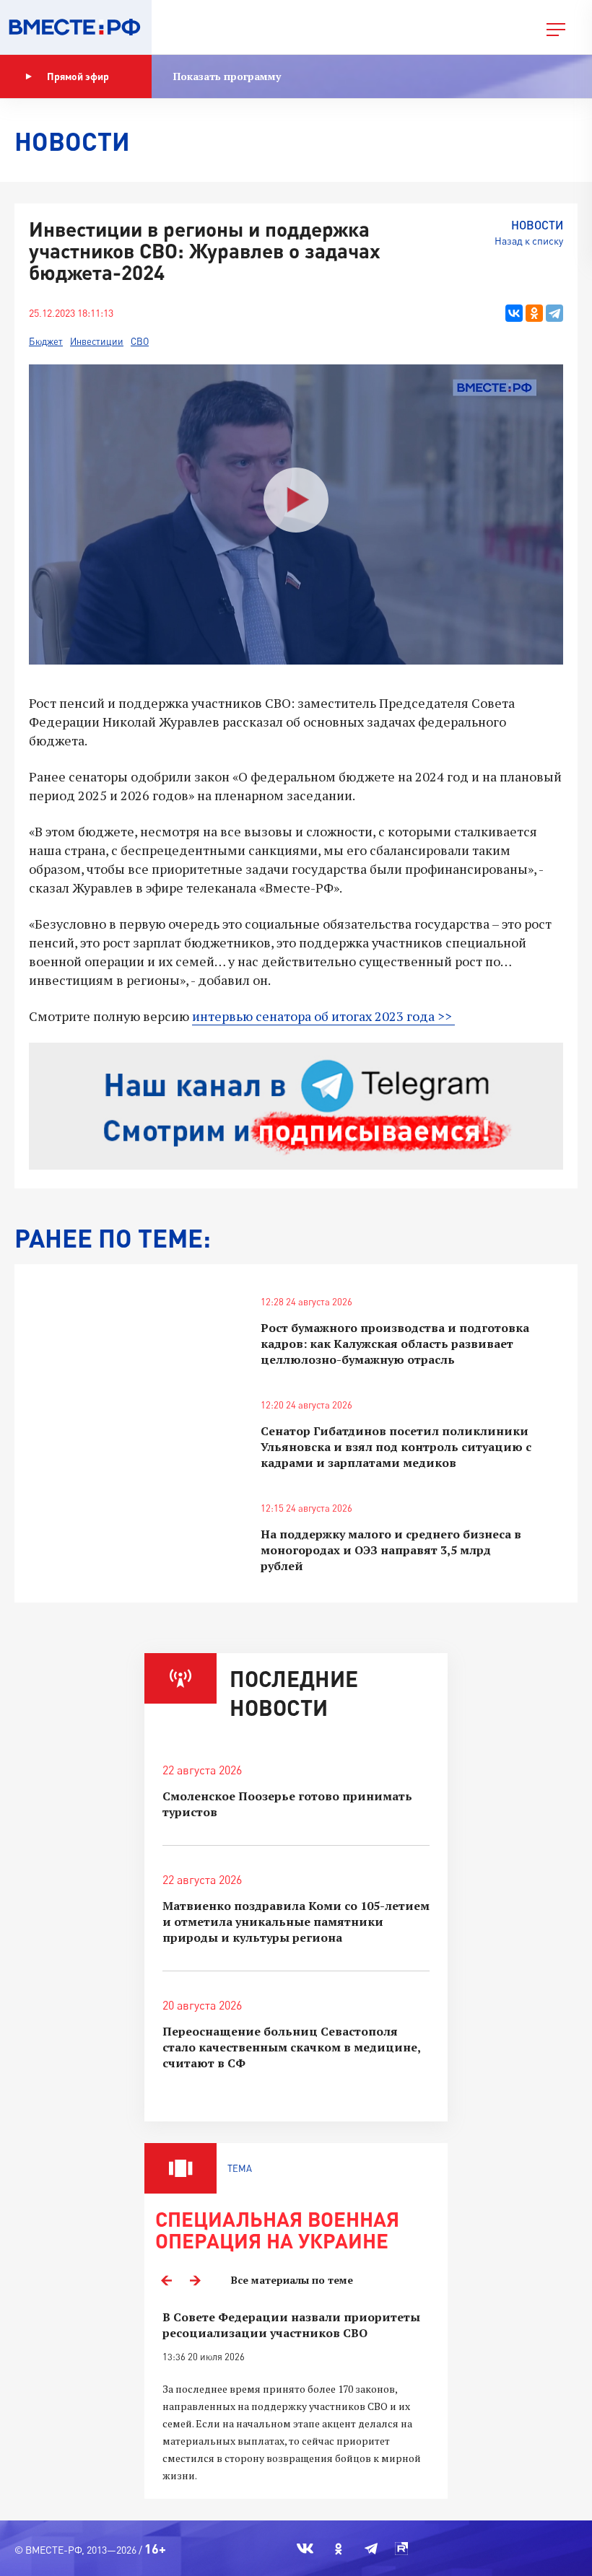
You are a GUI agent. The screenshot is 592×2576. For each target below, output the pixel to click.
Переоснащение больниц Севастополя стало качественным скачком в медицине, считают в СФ (291, 2047)
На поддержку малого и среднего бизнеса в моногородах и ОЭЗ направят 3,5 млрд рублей (391, 1550)
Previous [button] (166, 2280)
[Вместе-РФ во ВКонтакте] (305, 2549)
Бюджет (46, 341)
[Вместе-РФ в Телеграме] (371, 2549)
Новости (537, 225)
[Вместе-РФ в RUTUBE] (401, 2549)
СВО (140, 341)
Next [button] (195, 2280)
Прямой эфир (78, 76)
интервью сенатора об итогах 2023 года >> (322, 1016)
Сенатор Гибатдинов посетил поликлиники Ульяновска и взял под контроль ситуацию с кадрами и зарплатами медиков (396, 1447)
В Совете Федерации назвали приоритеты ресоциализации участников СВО (291, 2325)
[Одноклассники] (534, 313)
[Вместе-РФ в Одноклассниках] (339, 2549)
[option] (296, 2397)
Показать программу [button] (227, 76)
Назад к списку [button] (529, 241)
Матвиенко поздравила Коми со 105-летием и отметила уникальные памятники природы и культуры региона (296, 1922)
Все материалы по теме (292, 2280)
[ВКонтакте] (514, 313)
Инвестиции (97, 341)
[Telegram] (554, 313)
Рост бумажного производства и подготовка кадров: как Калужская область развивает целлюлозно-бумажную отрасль (395, 1344)
